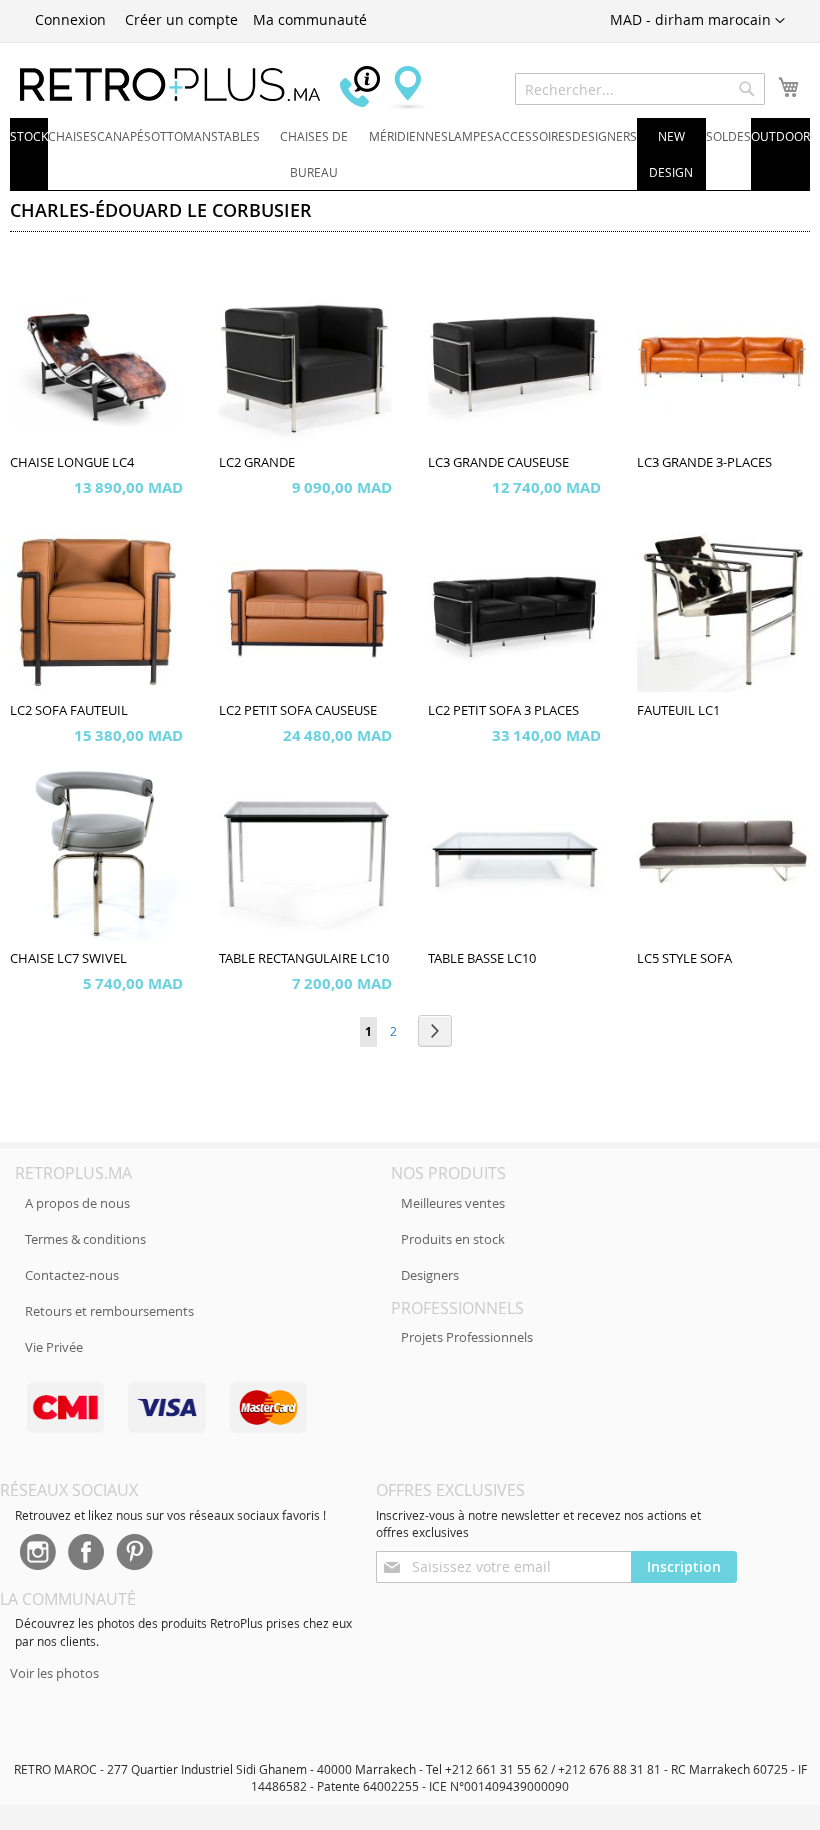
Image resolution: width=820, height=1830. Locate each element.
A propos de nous (77, 1203)
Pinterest (135, 1554)
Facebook (86, 1554)
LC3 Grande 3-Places (704, 462)
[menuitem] (29, 136)
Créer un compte (181, 19)
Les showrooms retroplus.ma (405, 88)
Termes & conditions (85, 1239)
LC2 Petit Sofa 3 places (503, 710)
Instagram (37, 1554)
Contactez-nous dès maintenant (365, 88)
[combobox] (640, 89)
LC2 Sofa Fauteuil (69, 710)
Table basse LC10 (482, 958)
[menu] (410, 154)
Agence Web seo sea (344, 1399)
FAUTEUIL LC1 (678, 710)
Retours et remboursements (109, 1311)
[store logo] (170, 85)
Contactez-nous (72, 1275)
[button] (697, 21)
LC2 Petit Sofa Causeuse (298, 710)
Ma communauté (310, 19)
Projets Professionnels (467, 1337)
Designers (430, 1275)
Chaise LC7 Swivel (68, 958)
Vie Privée (54, 1347)
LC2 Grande (257, 462)
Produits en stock (453, 1239)
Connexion (70, 19)
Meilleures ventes (453, 1203)
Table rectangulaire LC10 (304, 958)
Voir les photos (54, 1673)
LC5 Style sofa (684, 958)
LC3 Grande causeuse (498, 462)
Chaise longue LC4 (72, 462)
